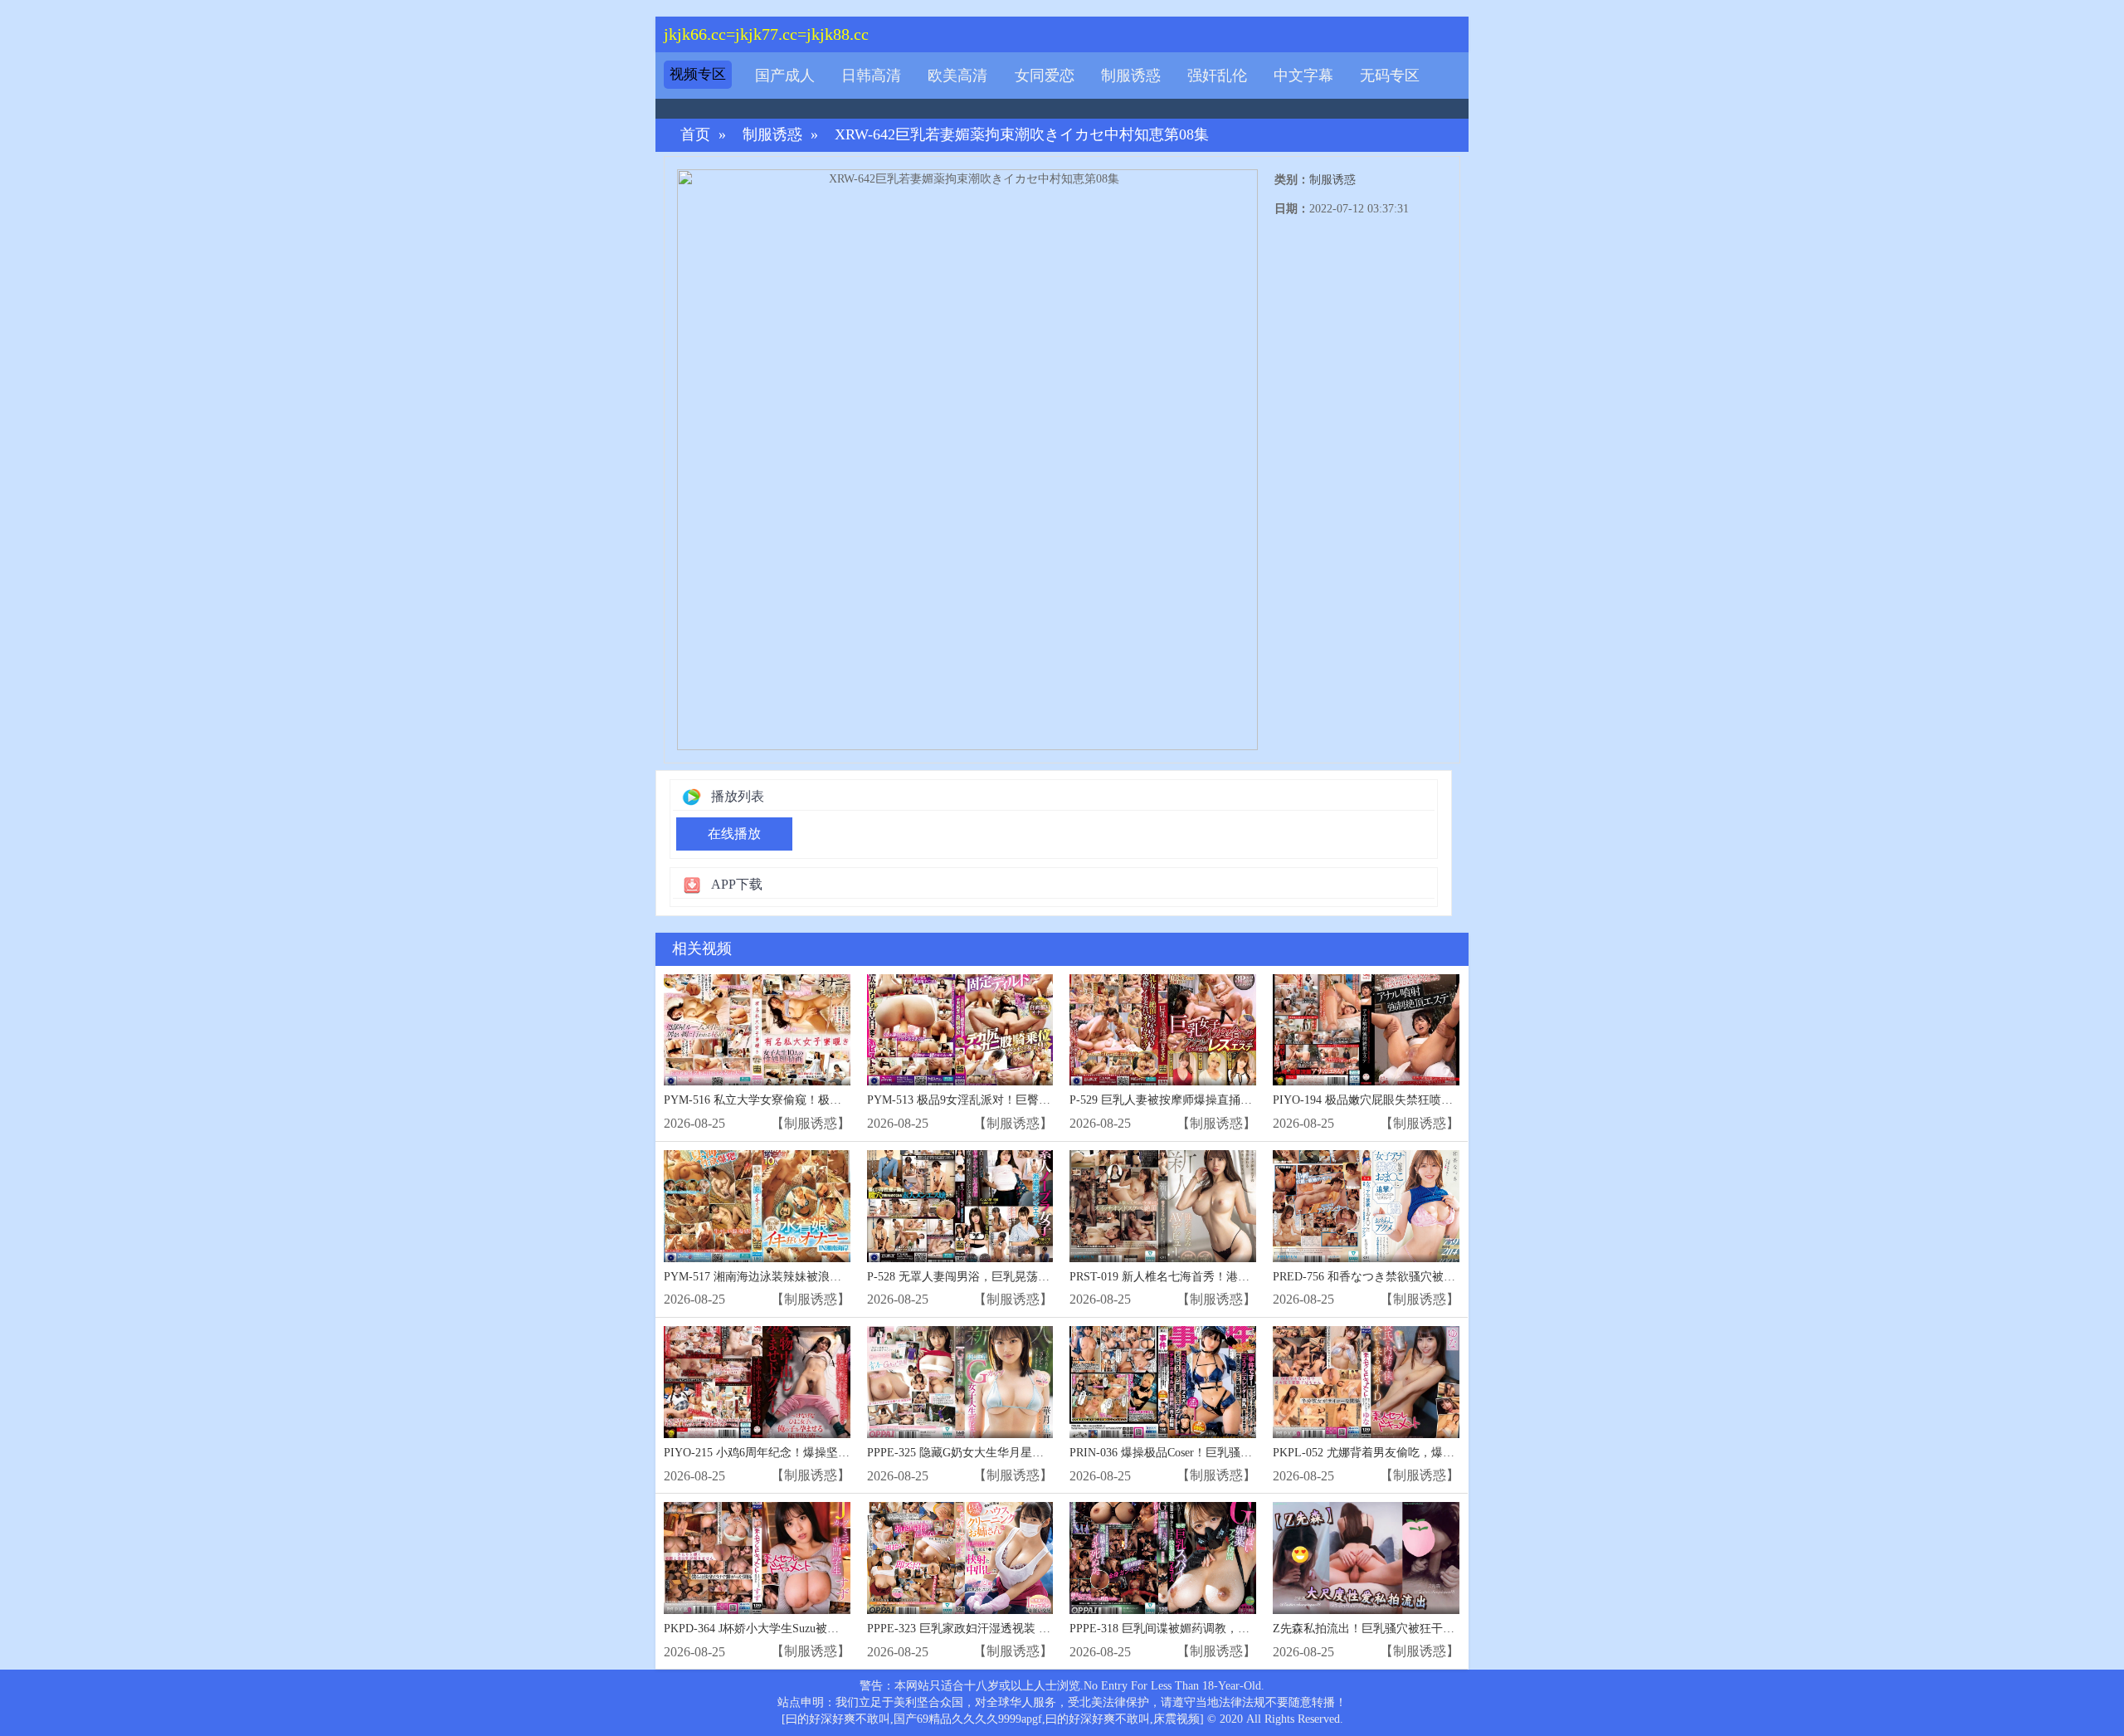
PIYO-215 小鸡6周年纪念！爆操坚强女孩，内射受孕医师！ (815, 1453)
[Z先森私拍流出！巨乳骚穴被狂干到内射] (1366, 1558)
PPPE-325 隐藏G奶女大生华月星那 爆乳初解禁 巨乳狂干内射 (1023, 1453)
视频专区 (698, 74)
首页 (695, 135)
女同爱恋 (1045, 76)
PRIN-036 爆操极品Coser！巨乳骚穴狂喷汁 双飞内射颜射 (1215, 1453)
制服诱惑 (1131, 76)
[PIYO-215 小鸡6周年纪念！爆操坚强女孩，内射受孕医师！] (757, 1382)
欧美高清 (957, 76)
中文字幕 (1303, 76)
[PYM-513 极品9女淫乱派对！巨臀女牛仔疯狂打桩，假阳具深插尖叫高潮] (960, 1030)
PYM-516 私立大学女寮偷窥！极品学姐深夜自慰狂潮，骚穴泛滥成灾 (840, 1100)
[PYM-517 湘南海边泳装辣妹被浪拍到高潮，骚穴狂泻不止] (757, 1206)
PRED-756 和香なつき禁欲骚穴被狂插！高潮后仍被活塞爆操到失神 (1445, 1277)
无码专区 (1390, 76)
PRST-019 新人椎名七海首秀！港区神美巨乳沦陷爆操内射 (1218, 1277)
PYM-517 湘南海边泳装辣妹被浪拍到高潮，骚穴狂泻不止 (811, 1277)
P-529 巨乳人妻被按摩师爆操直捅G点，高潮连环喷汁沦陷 (1217, 1100)
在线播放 (734, 834)
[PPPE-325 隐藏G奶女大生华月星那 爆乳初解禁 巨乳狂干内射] (960, 1382)
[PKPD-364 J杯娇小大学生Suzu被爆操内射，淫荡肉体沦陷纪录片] (757, 1558)
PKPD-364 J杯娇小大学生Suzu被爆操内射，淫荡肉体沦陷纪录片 (827, 1629)
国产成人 (785, 76)
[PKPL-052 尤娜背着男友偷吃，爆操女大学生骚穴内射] (1366, 1382)
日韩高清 (871, 76)
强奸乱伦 (1217, 76)
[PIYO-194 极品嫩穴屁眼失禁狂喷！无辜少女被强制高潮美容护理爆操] (1366, 1030)
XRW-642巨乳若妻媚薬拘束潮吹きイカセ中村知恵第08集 (1022, 135)
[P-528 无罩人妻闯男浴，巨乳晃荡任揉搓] (960, 1206)
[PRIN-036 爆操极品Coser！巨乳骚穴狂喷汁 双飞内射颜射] (1163, 1382)
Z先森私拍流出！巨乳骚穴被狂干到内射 (1375, 1629)
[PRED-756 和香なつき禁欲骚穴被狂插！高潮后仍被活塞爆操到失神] (1366, 1206)
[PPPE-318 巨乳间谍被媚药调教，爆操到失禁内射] (1163, 1558)
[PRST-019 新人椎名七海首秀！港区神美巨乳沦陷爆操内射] (1163, 1206)
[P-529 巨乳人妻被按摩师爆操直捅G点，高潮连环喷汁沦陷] (1163, 1030)
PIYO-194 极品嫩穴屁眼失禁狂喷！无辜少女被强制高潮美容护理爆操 (1450, 1100)
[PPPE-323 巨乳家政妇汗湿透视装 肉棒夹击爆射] (960, 1558)
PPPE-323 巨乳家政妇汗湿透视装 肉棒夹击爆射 (988, 1629)
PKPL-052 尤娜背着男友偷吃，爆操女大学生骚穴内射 (1410, 1453)
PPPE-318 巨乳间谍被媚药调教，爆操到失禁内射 (1194, 1629)
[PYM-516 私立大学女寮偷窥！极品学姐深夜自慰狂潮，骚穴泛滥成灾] (757, 1030)
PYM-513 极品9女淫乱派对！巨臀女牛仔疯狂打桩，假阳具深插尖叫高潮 (1052, 1100)
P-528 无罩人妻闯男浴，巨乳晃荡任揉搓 (970, 1277)
